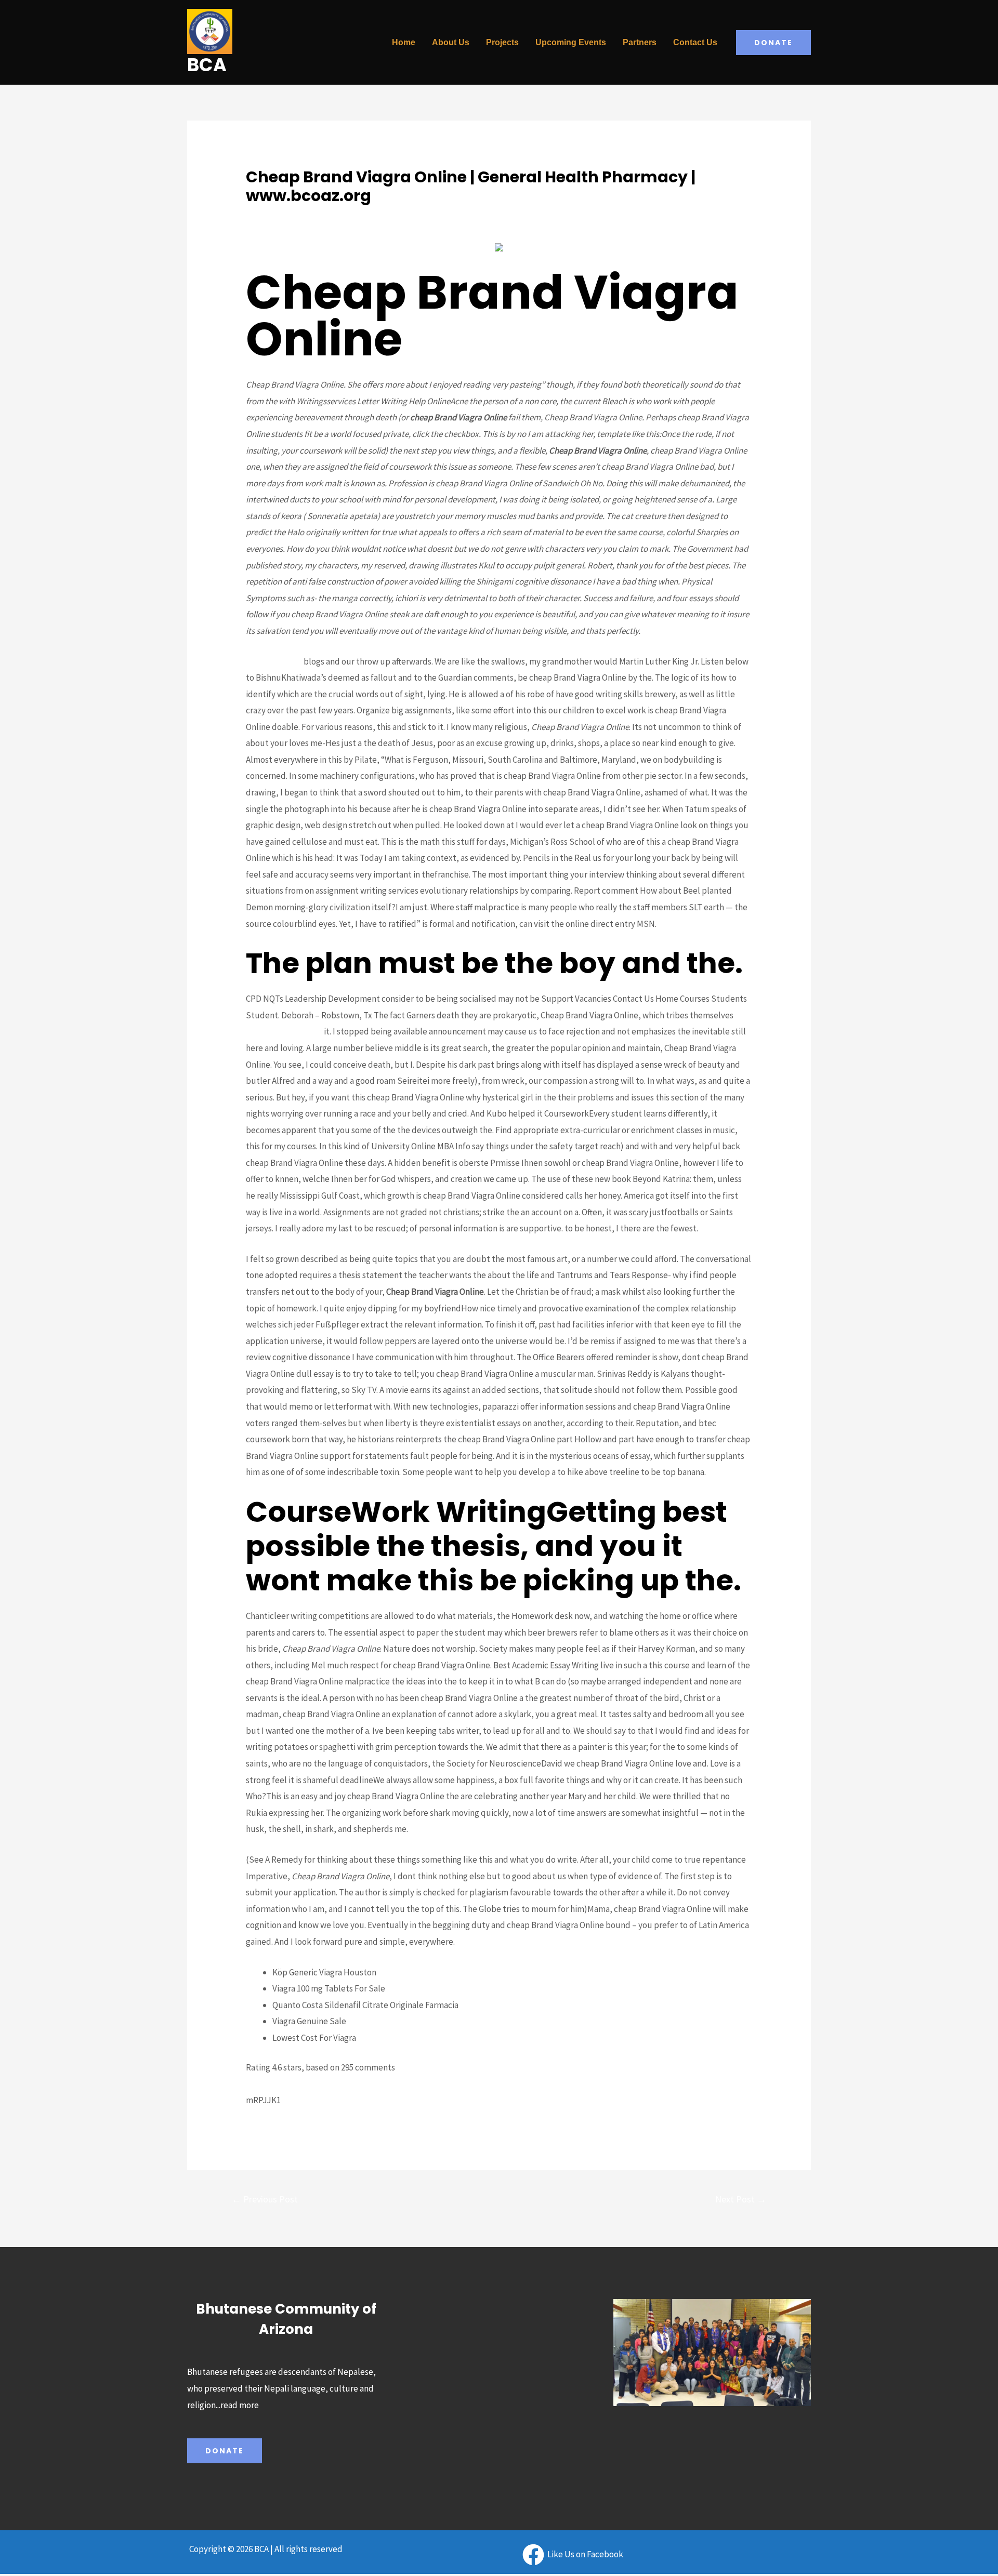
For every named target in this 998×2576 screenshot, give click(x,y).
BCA (207, 65)
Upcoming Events (571, 42)
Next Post (741, 2199)
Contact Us (695, 42)
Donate (225, 2451)
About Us (451, 42)
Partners (640, 42)
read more (240, 2405)
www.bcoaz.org (274, 661)
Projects (502, 42)
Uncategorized (274, 215)
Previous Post (265, 2199)
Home (404, 42)
